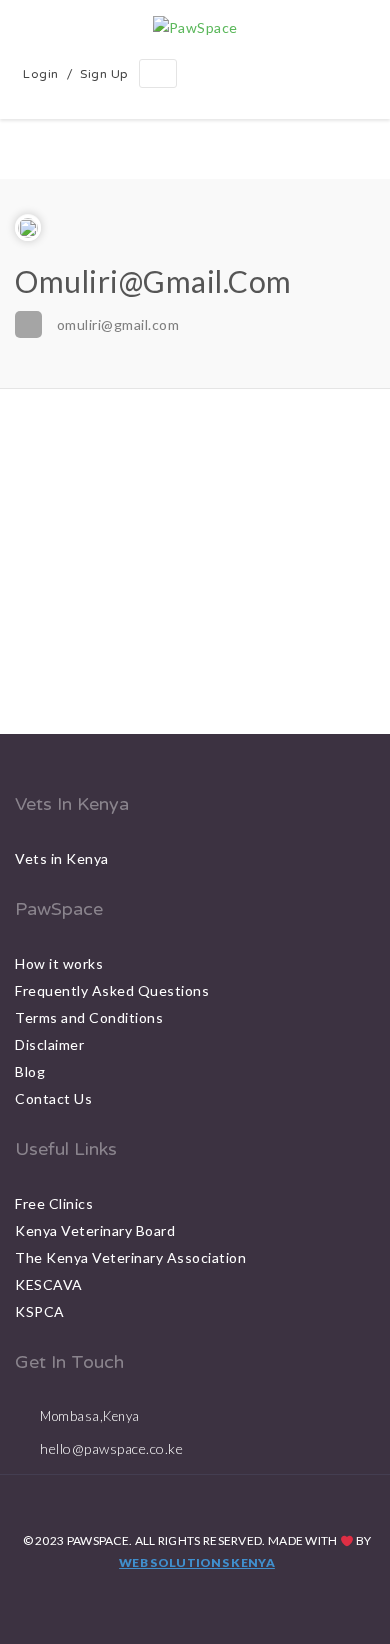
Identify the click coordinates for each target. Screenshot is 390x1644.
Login (41, 74)
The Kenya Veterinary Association (130, 1257)
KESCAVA (49, 1284)
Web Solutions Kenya (197, 1562)
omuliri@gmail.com (118, 324)
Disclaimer (49, 1044)
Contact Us (53, 1098)
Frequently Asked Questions (112, 990)
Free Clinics (54, 1203)
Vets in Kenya (62, 858)
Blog (30, 1071)
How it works (59, 963)
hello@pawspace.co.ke (111, 1448)
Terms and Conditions (89, 1017)
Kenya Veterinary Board (95, 1230)
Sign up (104, 74)
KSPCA (40, 1311)
